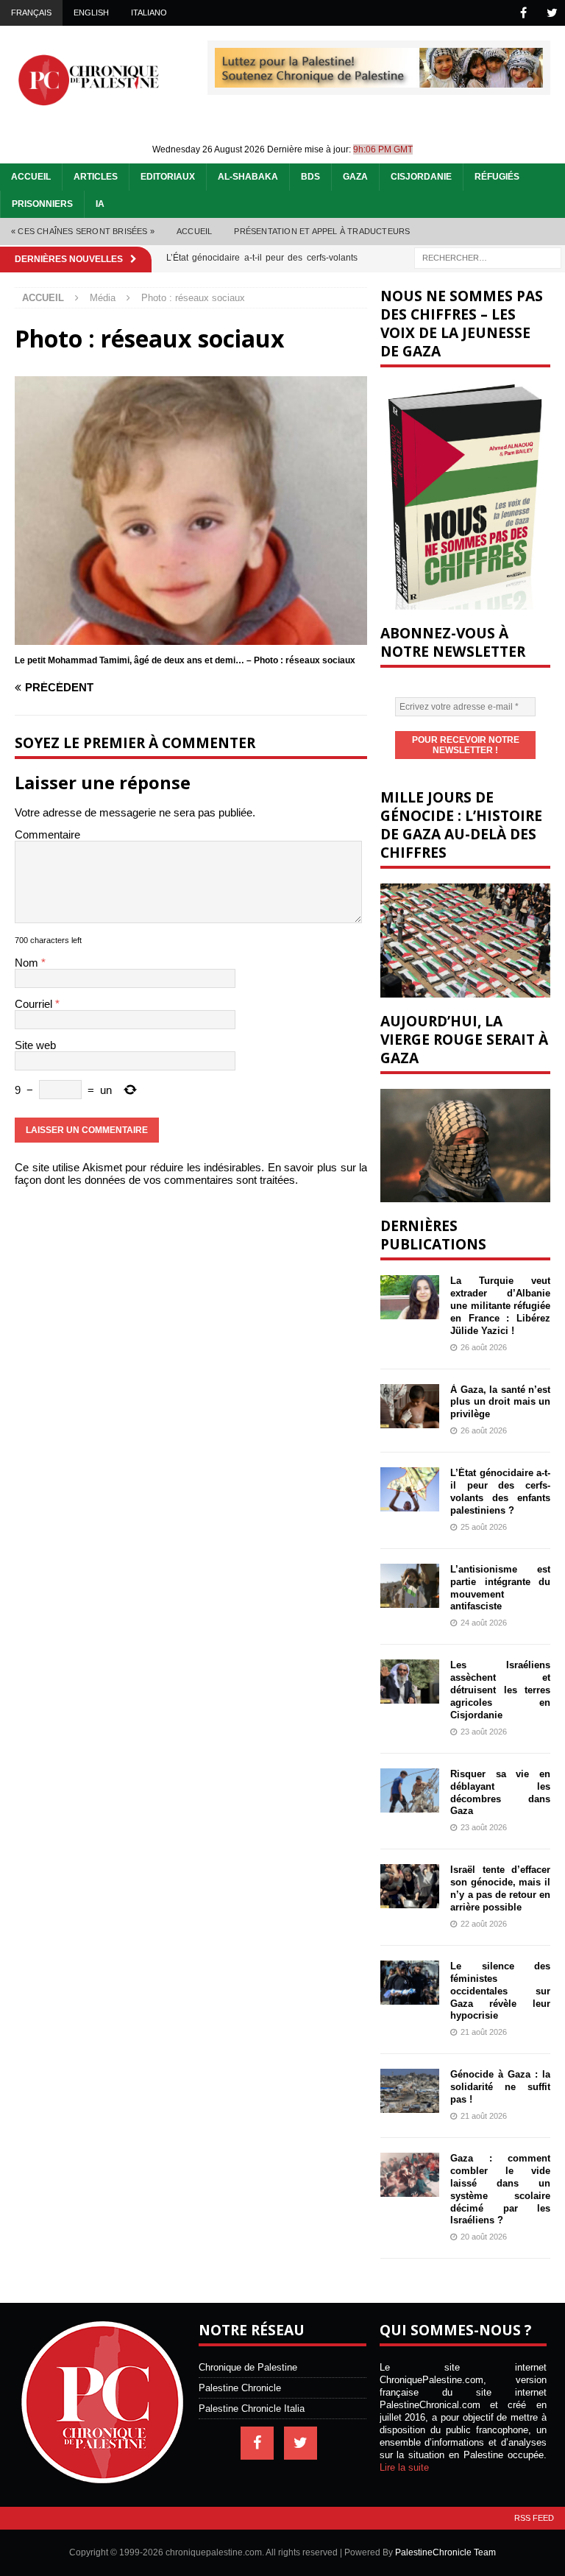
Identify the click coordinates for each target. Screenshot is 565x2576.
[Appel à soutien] (379, 81)
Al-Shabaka (248, 177)
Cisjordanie (421, 177)
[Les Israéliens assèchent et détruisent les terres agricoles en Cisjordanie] (410, 1682)
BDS (310, 177)
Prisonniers (42, 204)
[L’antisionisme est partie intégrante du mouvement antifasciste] (410, 1586)
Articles (96, 177)
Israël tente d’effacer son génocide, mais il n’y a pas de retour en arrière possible (500, 1888)
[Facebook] (523, 13)
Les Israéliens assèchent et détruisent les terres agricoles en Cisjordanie (500, 1690)
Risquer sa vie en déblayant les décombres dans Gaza (500, 1793)
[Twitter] (552, 13)
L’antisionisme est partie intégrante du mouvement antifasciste (500, 1588)
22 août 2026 (484, 1924)
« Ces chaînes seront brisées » (83, 231)
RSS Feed (534, 2518)
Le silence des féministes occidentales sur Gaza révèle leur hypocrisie (500, 1991)
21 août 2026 (484, 2032)
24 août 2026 (484, 1623)
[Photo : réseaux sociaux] (191, 639)
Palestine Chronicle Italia (252, 2409)
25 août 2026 (484, 1527)
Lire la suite (404, 2467)
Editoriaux (168, 177)
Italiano (149, 13)
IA (100, 204)
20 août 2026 (484, 2237)
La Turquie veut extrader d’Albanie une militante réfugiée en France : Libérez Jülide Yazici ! (500, 1306)
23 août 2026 (484, 1732)
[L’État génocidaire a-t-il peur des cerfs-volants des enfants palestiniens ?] (410, 1489)
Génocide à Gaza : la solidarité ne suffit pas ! (500, 2087)
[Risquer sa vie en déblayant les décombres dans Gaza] (410, 1790)
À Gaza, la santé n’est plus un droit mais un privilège (500, 1402)
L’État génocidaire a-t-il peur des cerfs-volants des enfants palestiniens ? (500, 1492)
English (91, 13)
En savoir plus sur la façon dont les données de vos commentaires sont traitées (191, 1174)
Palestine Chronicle (240, 2388)
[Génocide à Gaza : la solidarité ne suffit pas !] (410, 2091)
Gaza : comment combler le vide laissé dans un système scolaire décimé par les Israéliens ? (500, 2189)
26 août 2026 (484, 1347)
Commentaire (47, 834)
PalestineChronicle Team (445, 2552)
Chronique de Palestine (248, 2367)
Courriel (35, 1004)
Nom (28, 963)
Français (31, 13)
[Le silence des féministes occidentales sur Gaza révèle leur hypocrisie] (410, 1983)
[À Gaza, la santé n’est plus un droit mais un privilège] (410, 1406)
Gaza (355, 177)
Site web (35, 1045)
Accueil (31, 177)
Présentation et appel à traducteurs (322, 231)
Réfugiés (497, 177)
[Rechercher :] (488, 257)
